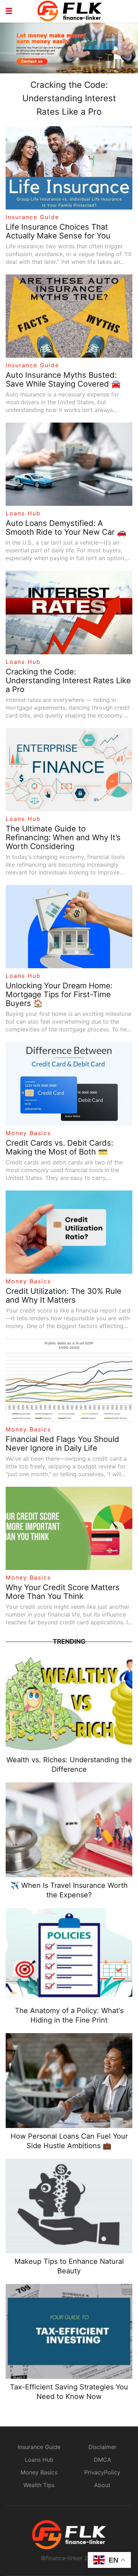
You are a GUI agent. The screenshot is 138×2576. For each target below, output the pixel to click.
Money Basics (28, 1133)
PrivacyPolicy (102, 2472)
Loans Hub (23, 513)
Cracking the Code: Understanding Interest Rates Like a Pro (69, 98)
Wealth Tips (39, 2485)
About (102, 2485)
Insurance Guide (32, 217)
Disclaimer (102, 2447)
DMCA (102, 2460)
